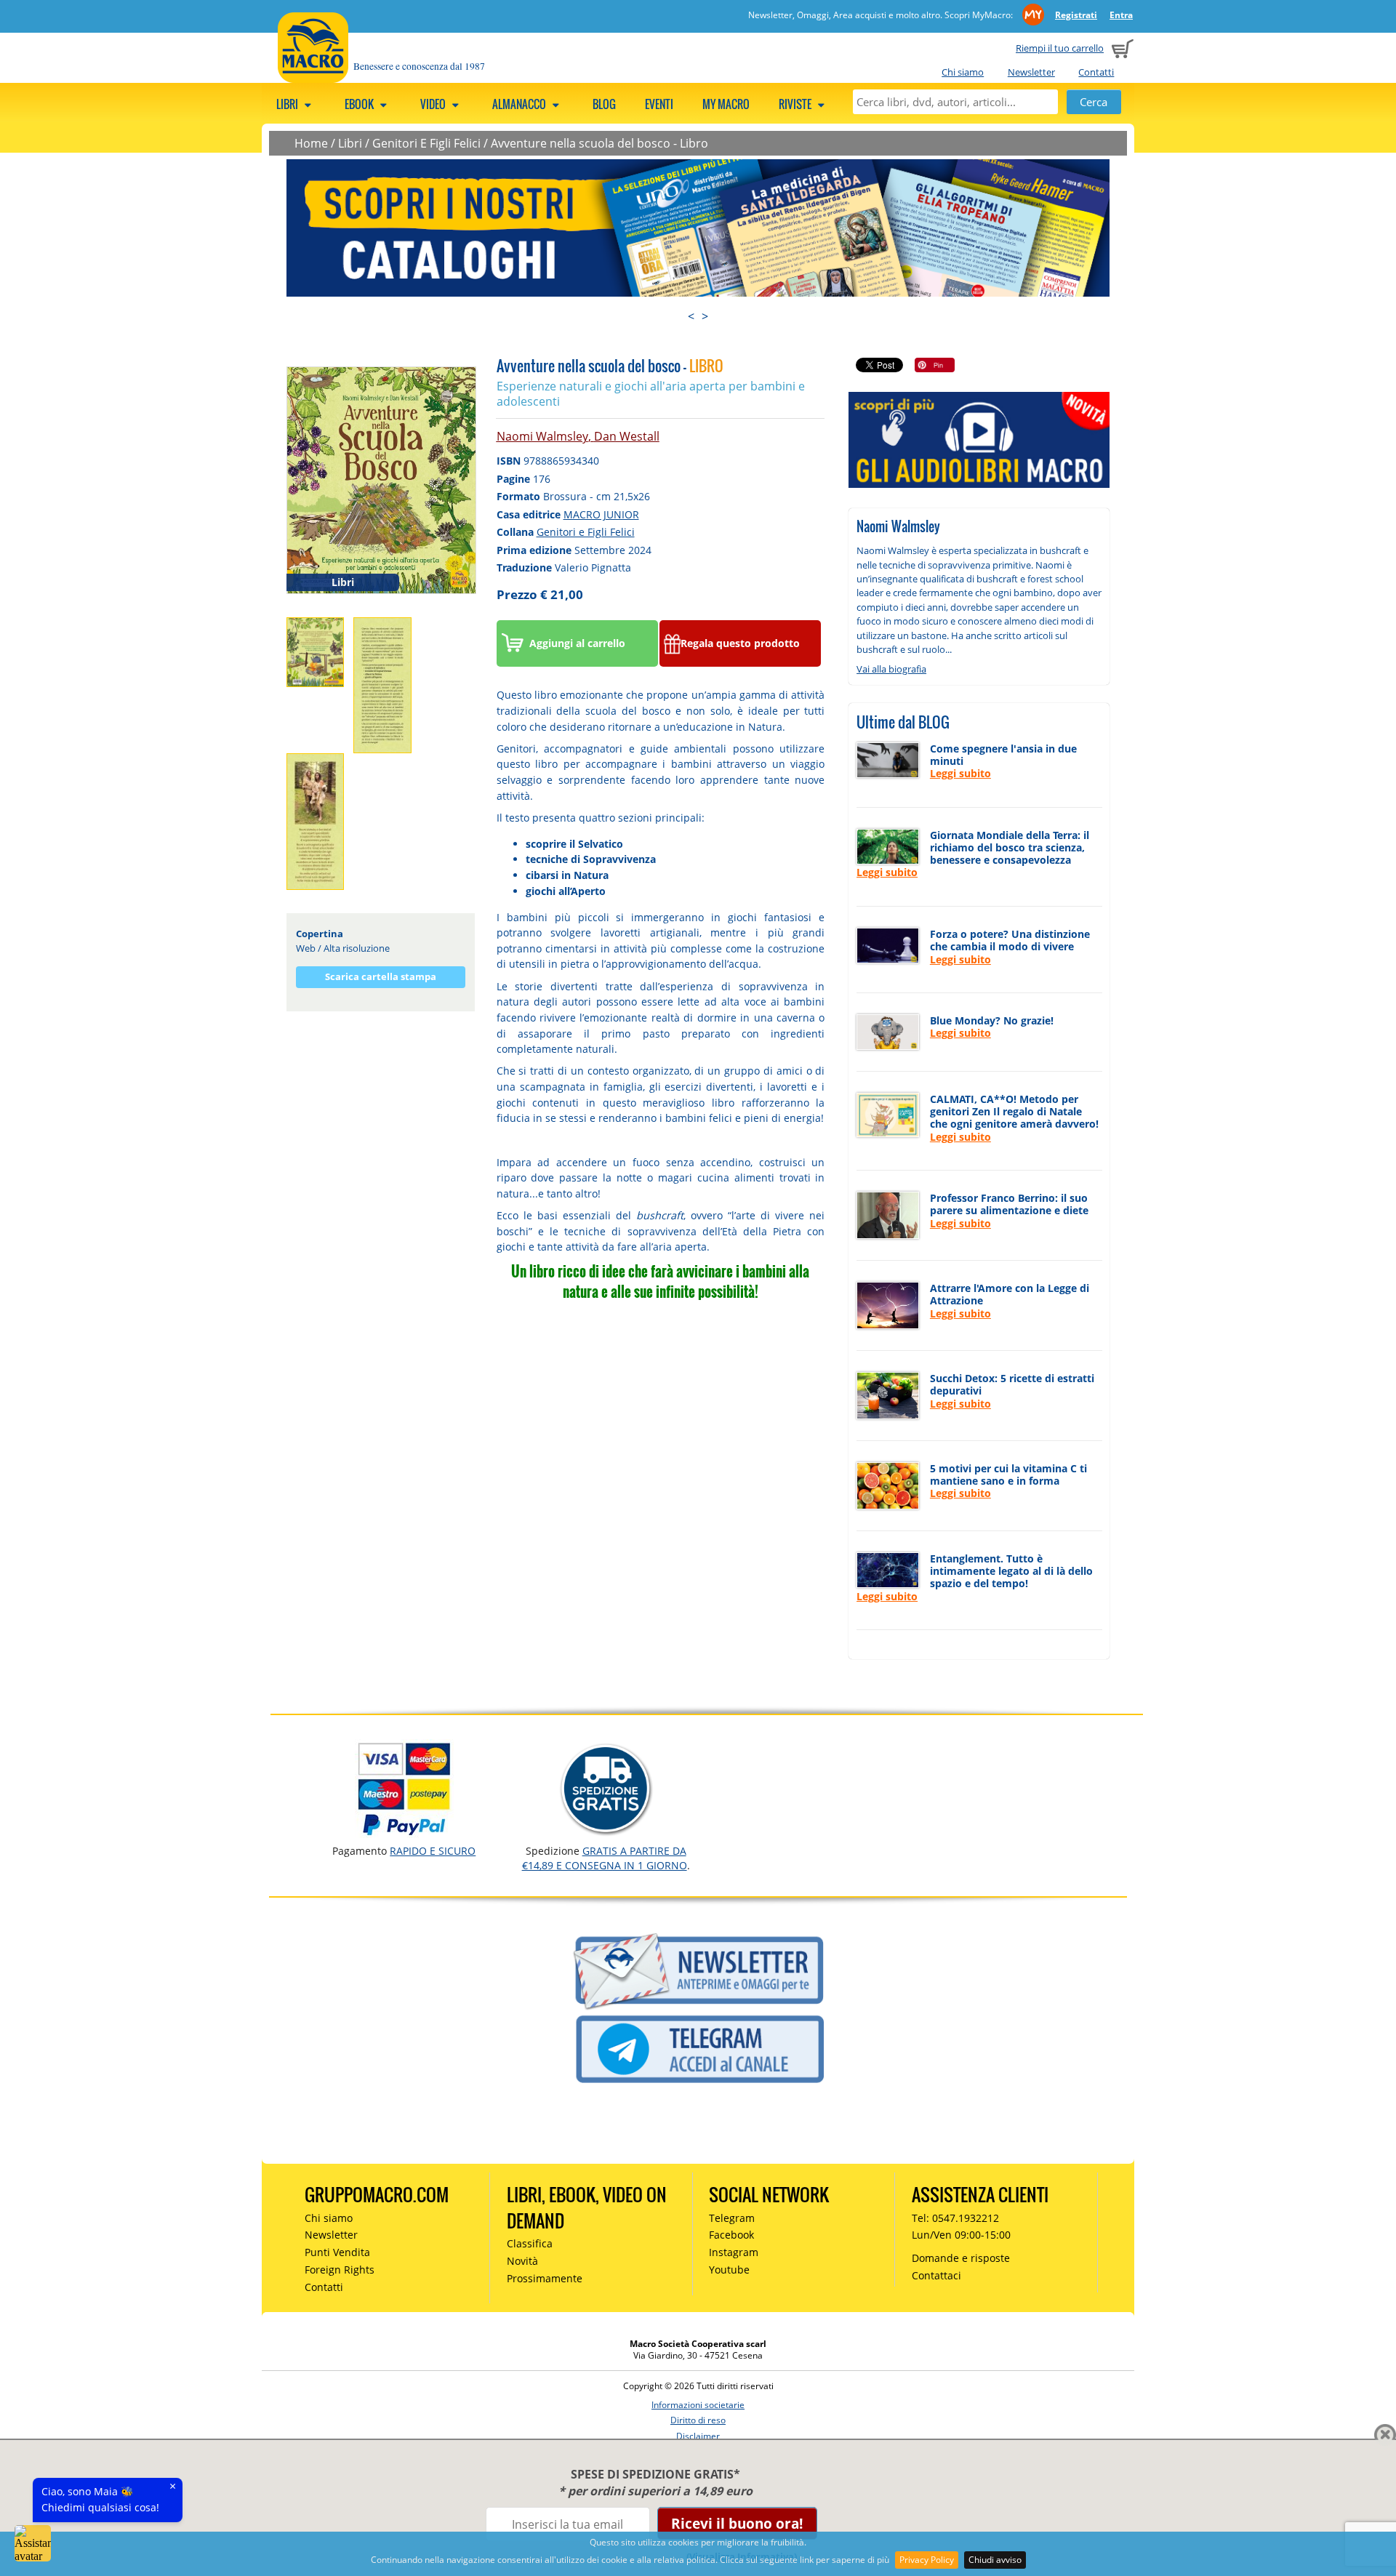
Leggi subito (960, 773)
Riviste (796, 104)
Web (306, 948)
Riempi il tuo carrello (1060, 48)
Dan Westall (627, 436)
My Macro (726, 104)
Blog (604, 104)
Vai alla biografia (891, 669)
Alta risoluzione (357, 948)
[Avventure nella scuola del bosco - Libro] (381, 479)
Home (311, 143)
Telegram (732, 2218)
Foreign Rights (340, 2270)
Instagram (734, 2252)
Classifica (530, 2243)
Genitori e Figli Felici (586, 532)
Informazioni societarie (698, 2405)
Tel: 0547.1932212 (955, 2218)
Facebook (731, 2235)
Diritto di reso (698, 2420)
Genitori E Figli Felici (426, 143)
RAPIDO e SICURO (433, 1851)
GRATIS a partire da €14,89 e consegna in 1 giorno (605, 1858)
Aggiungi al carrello (577, 643)
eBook (360, 104)
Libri (288, 104)
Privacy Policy (927, 2560)
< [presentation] (691, 316)
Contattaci (936, 2275)
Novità (522, 2261)
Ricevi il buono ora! (737, 2523)
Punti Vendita (337, 2252)
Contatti (1096, 72)
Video (434, 104)
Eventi (659, 104)
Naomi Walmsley (542, 436)
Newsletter (1031, 72)
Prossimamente (545, 2278)
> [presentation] (705, 316)
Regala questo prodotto (740, 643)
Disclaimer (698, 2436)
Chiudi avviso (995, 2560)
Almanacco (520, 104)
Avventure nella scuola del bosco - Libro (599, 143)
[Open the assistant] (33, 2543)
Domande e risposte (961, 2258)
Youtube (729, 2270)
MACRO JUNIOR (601, 514)
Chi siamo (963, 72)
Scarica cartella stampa (381, 976)
